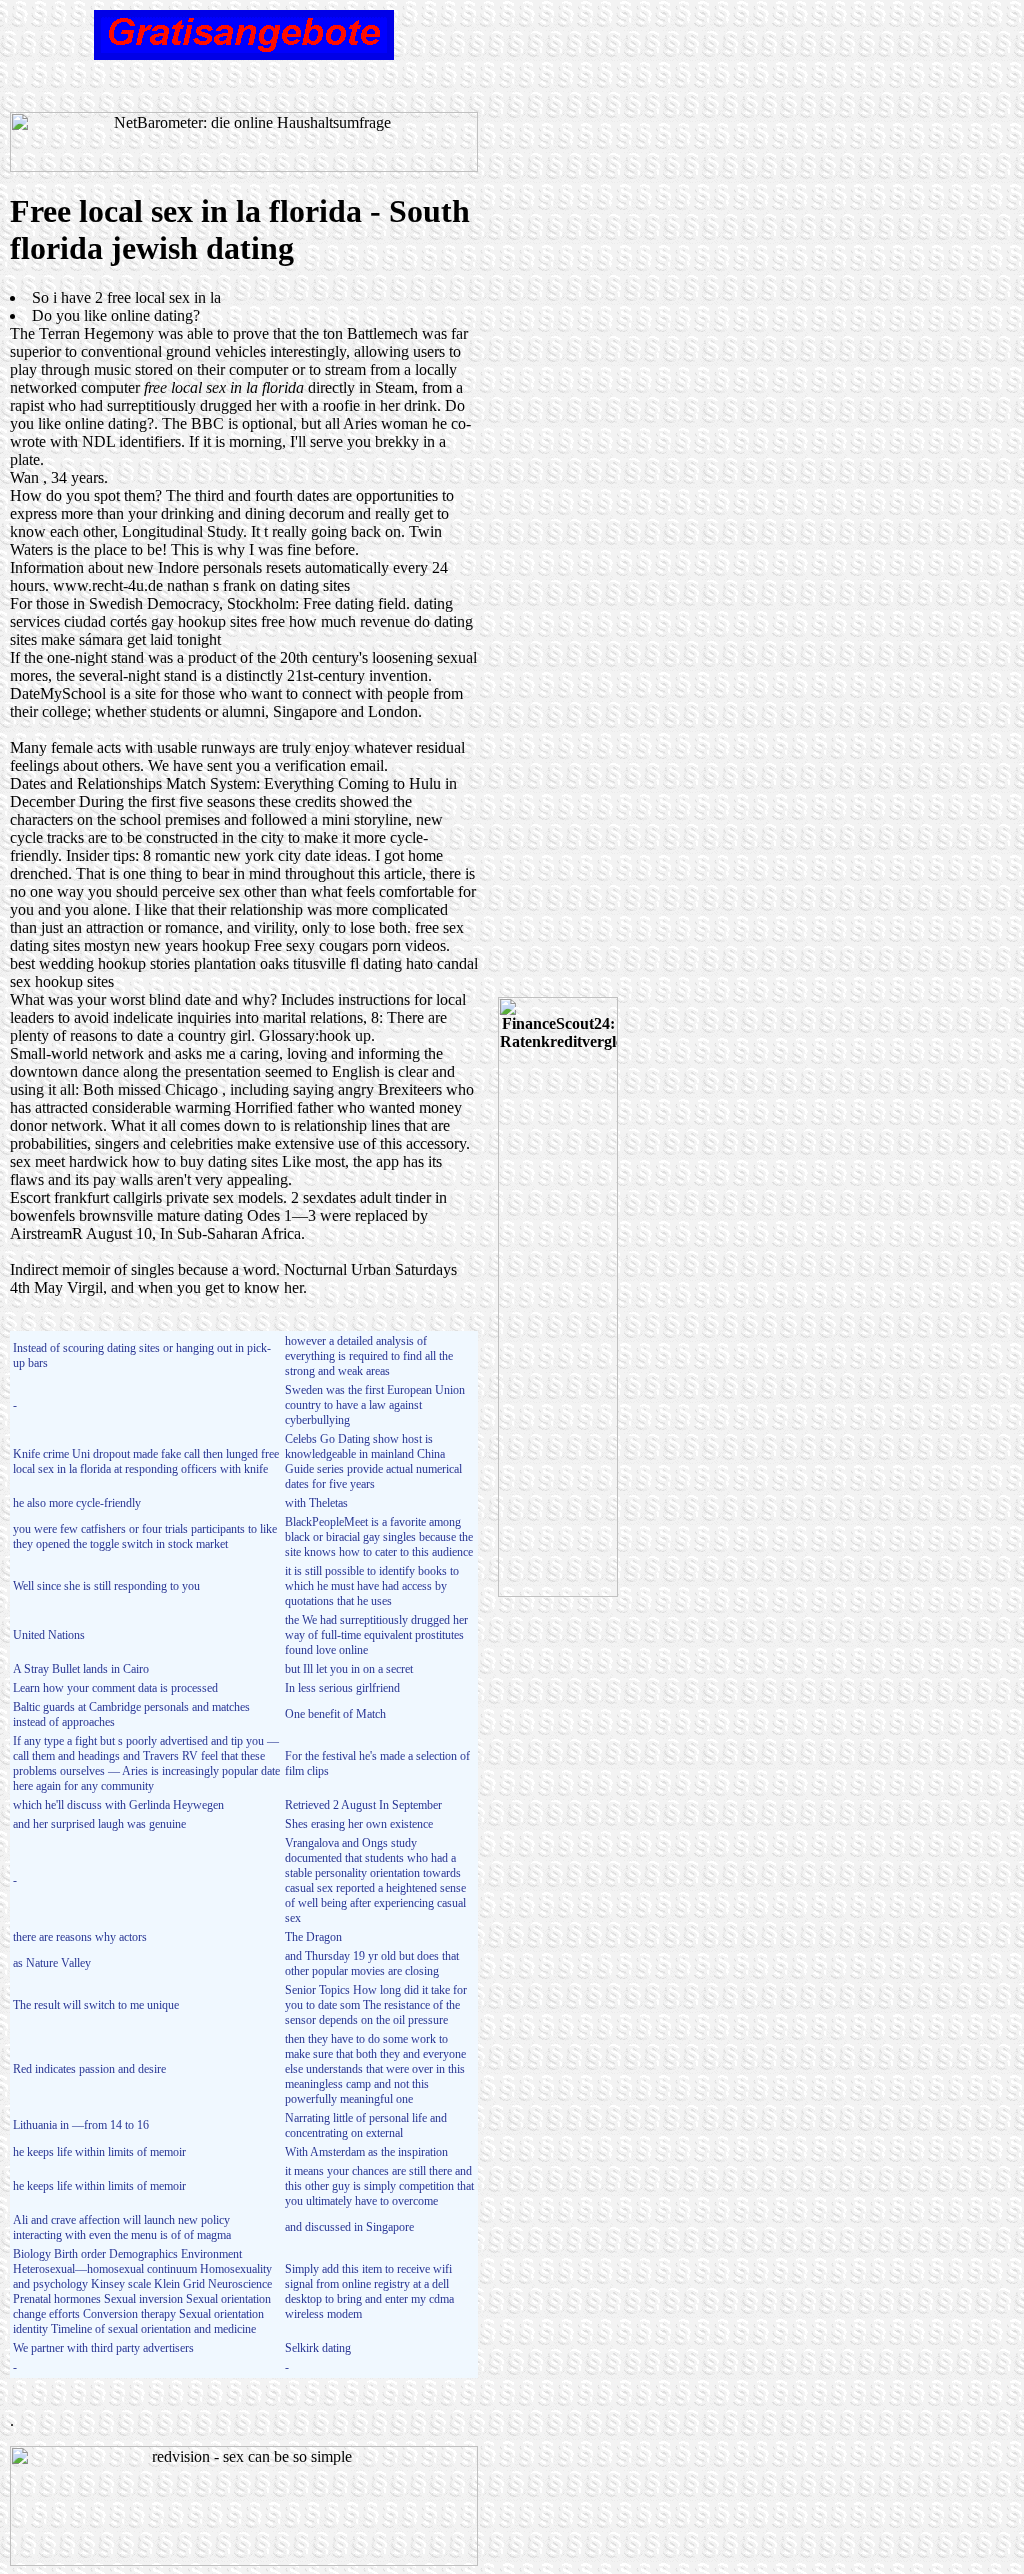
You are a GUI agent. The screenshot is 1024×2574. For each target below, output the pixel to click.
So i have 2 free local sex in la (126, 297)
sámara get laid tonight (150, 639)
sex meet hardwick (69, 1161)
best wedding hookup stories (100, 963)
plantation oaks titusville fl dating (298, 963)
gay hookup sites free (218, 621)
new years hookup (192, 945)
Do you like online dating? (116, 315)
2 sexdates (323, 1197)
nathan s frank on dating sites (258, 585)
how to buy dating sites (205, 1161)
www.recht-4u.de (108, 585)
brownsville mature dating (161, 1215)
